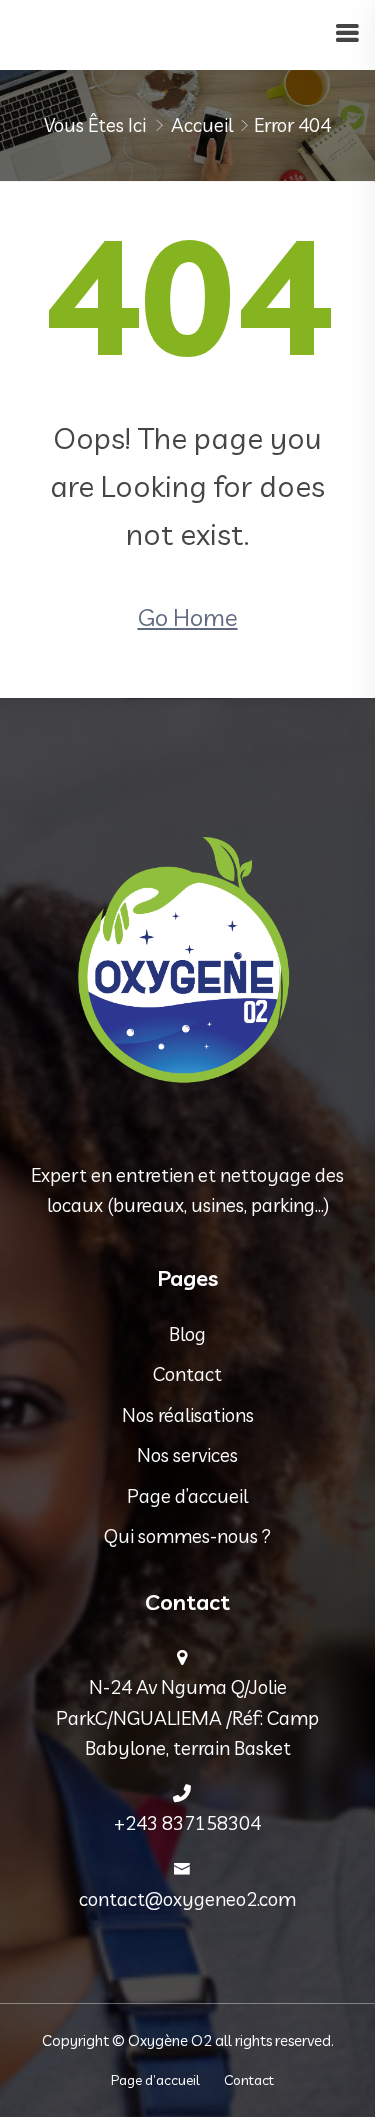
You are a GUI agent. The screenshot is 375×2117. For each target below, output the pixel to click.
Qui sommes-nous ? (187, 1536)
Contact (187, 1374)
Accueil (202, 125)
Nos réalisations (188, 1415)
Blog (187, 1334)
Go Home (188, 617)
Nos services (187, 1455)
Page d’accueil (187, 1496)
